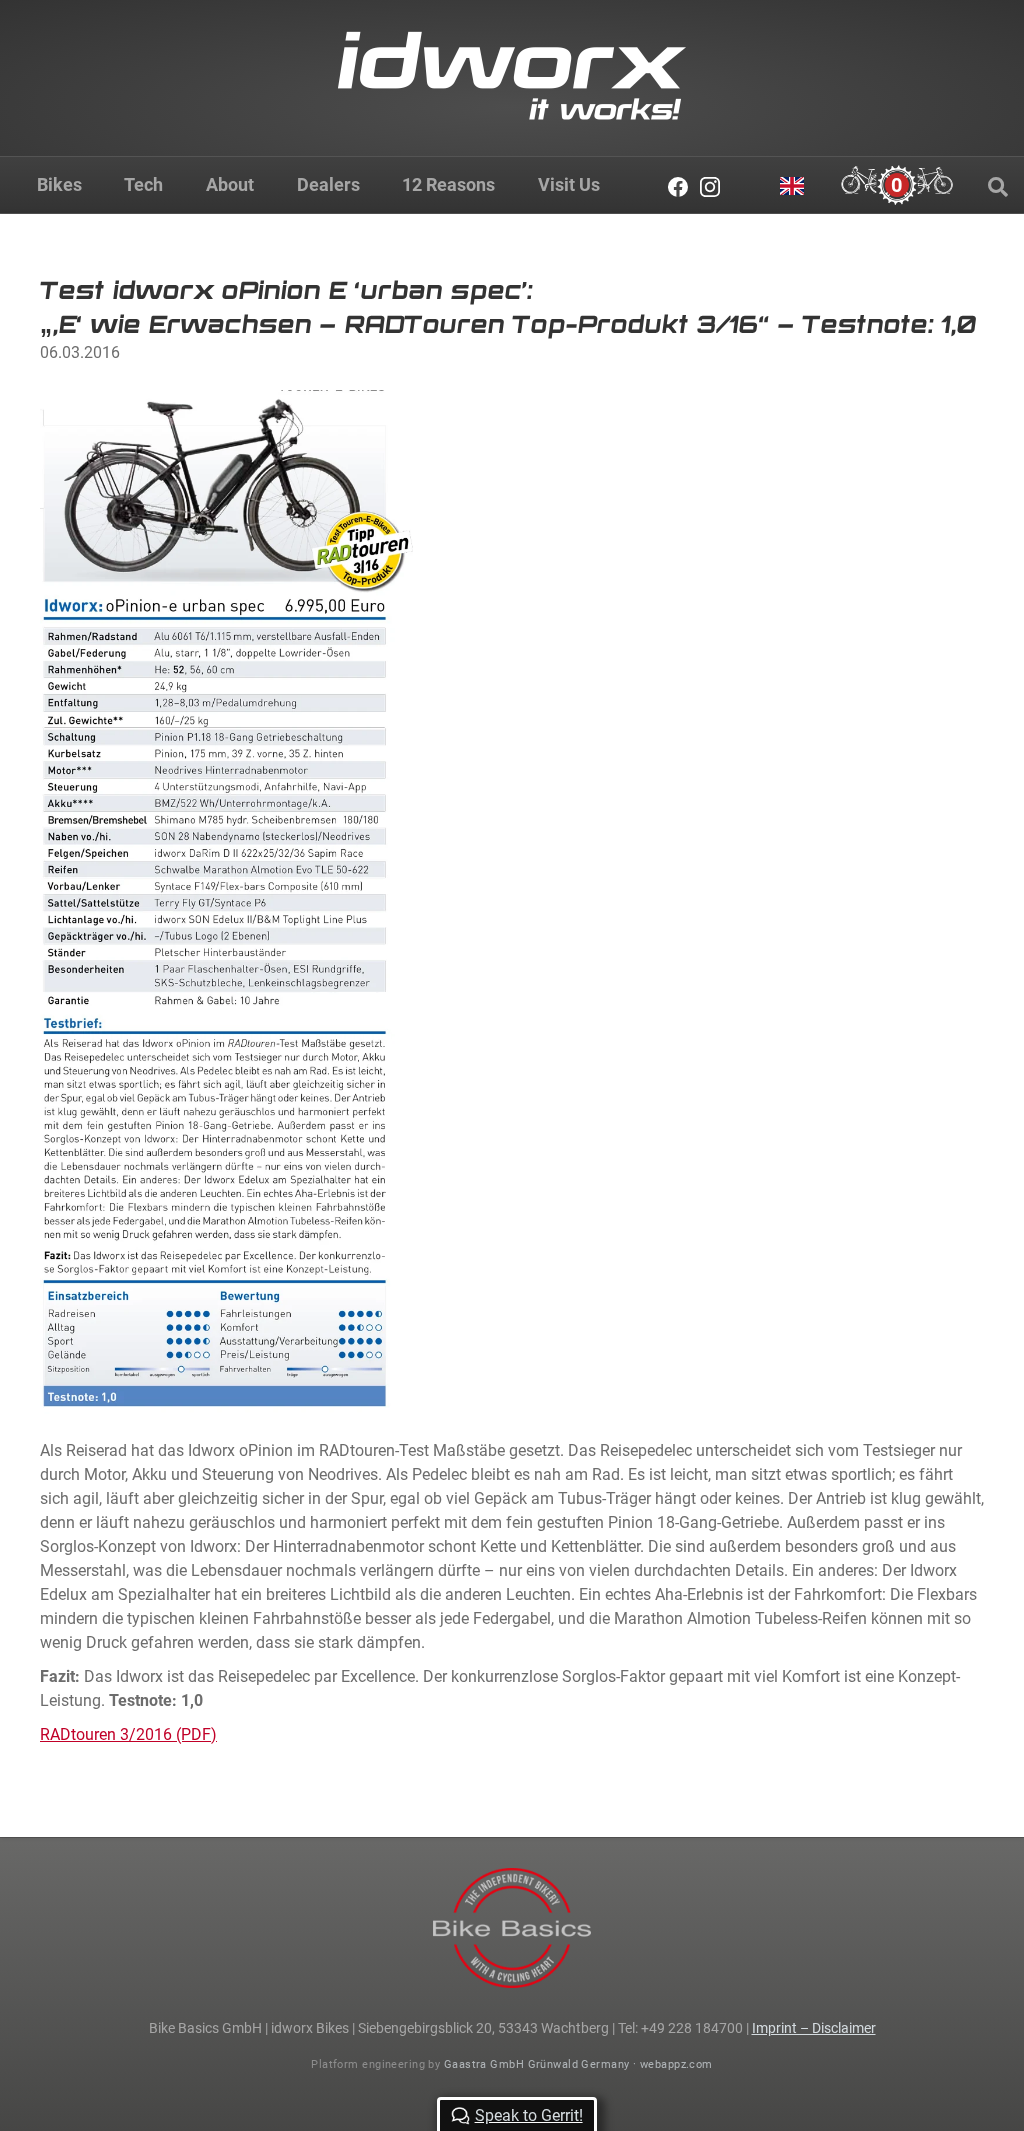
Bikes (59, 184)
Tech (143, 184)
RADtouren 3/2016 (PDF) (128, 1734)
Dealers (328, 184)
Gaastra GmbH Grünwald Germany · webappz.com (578, 2064)
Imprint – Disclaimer (814, 2028)
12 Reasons (448, 184)
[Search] (998, 187)
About (230, 184)
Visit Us (569, 184)
